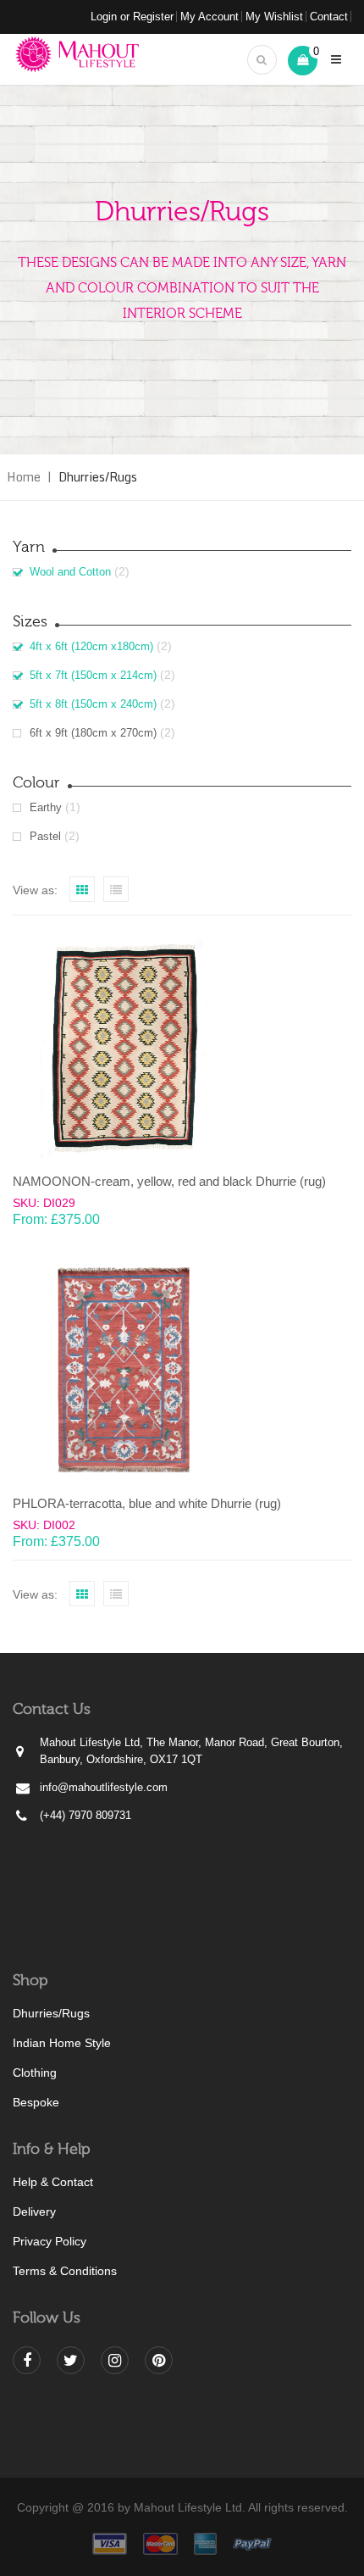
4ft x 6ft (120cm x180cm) (91, 646)
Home (24, 477)
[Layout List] (116, 889)
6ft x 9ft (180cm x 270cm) (93, 733)
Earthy (46, 807)
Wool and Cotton (70, 572)
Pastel (45, 836)
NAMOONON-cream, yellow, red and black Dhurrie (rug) (169, 1181)
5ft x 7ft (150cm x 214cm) (93, 675)
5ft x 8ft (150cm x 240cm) (93, 704)
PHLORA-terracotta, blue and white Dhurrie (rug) (147, 1503)
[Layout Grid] (82, 889)
